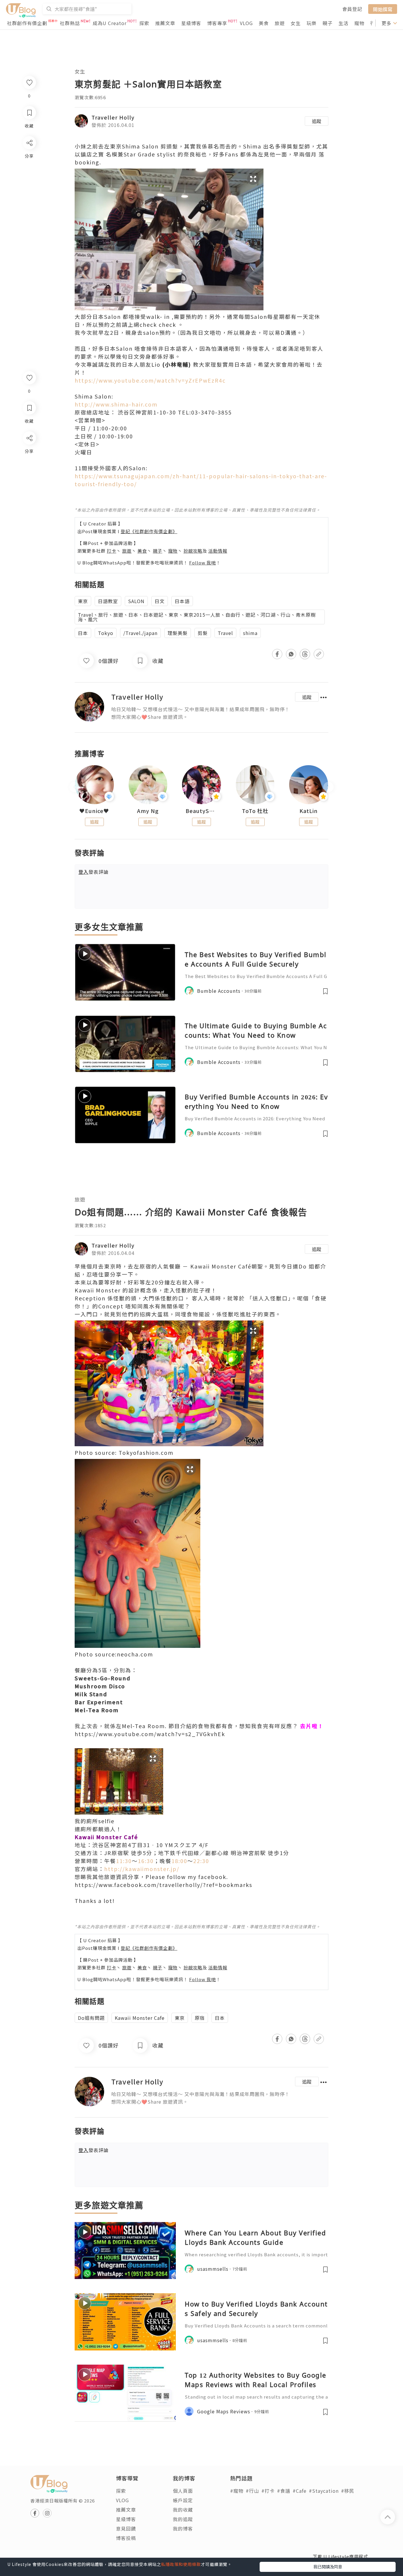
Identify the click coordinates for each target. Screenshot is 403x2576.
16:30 (146, 1861)
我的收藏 (183, 2510)
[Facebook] (29, 453)
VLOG (246, 23)
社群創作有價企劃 (27, 23)
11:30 (124, 1861)
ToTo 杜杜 (255, 811)
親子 (327, 23)
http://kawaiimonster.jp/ (142, 1869)
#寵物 (237, 2491)
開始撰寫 (383, 9)
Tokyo (106, 633)
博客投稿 (126, 2538)
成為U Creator (110, 23)
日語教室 (108, 601)
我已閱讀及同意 (328, 2567)
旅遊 (280, 23)
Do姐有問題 (91, 2018)
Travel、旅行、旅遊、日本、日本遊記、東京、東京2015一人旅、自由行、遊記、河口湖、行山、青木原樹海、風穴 (197, 617)
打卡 (112, 551)
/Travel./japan (140, 633)
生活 (343, 23)
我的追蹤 (183, 2519)
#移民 (348, 2491)
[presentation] (74, 787)
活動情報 (218, 551)
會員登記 (352, 9)
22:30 (201, 1861)
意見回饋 (126, 2528)
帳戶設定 (183, 2500)
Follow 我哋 (203, 563)
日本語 (182, 601)
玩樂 (312, 23)
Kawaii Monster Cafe (140, 2018)
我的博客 (183, 2528)
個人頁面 (183, 2491)
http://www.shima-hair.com (116, 404)
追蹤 (317, 121)
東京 (83, 601)
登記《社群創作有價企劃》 (149, 531)
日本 (83, 633)
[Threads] (29, 487)
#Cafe (300, 2491)
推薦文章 (165, 23)
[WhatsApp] (29, 470)
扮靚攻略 (193, 551)
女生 (296, 23)
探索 (144, 23)
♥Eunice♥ (94, 811)
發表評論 (94, 872)
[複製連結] (29, 504)
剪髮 (203, 633)
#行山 (252, 2491)
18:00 (179, 1861)
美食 (264, 23)
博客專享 (217, 23)
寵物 (359, 23)
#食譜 (284, 2491)
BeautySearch (201, 811)
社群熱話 (70, 23)
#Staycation (324, 2491)
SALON (136, 601)
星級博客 (191, 23)
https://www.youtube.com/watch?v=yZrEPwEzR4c (150, 380)
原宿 (200, 2018)
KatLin (309, 811)
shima (250, 633)
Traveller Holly (113, 117)
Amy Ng (148, 811)
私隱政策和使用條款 (181, 2564)
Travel (225, 633)
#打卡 (268, 2491)
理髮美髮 (178, 633)
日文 (160, 601)
